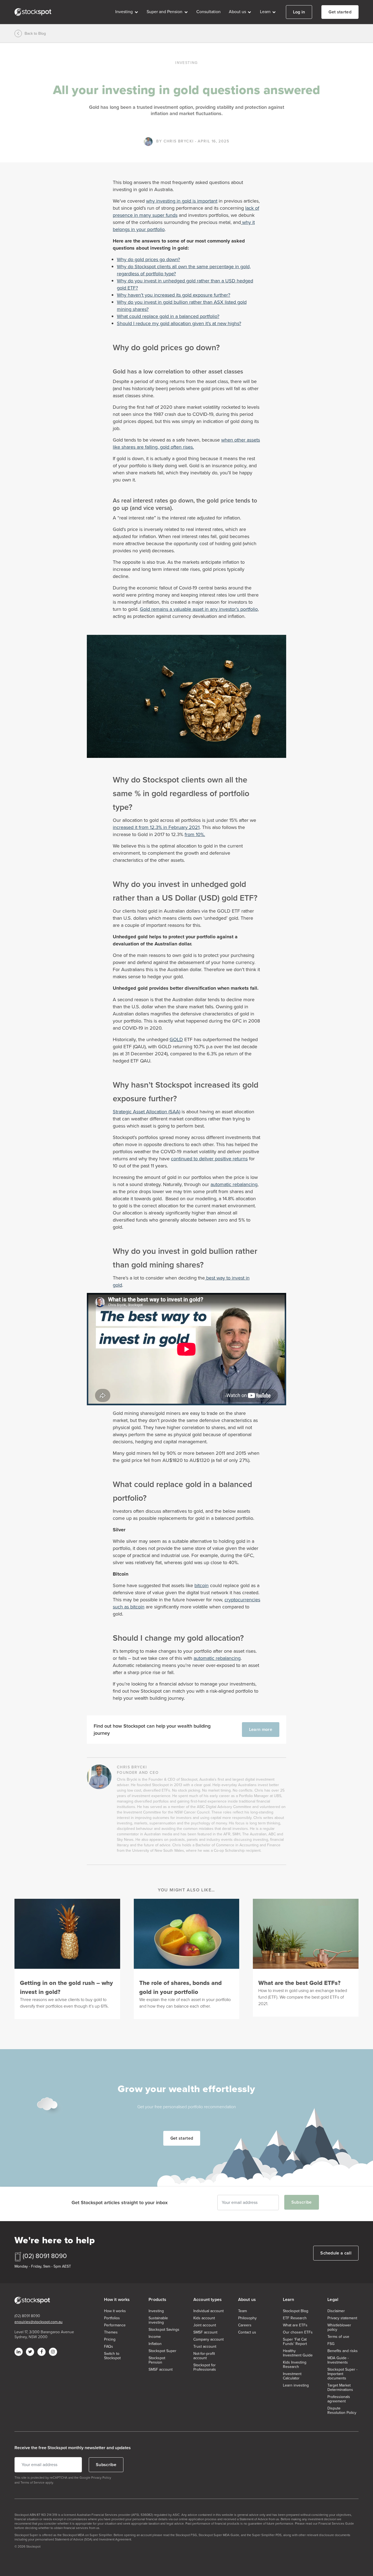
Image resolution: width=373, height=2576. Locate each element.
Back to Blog (35, 33)
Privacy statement (342, 2318)
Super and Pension (165, 12)
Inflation (155, 2344)
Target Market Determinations (340, 2388)
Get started (340, 12)
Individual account (208, 2311)
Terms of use (338, 2337)
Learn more (261, 1729)
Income (155, 2337)
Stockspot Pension (157, 2360)
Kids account (204, 2318)
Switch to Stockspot (112, 2356)
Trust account (205, 2347)
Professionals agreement (339, 2399)
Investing (125, 12)
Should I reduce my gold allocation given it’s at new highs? (179, 323)
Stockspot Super (162, 2351)
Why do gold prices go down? (148, 259)
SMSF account (161, 2370)
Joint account (205, 2325)
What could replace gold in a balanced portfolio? (168, 316)
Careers (245, 2325)
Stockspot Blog (296, 2311)
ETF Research (295, 2318)
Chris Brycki (179, 141)
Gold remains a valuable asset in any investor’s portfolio (199, 609)
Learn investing (296, 2385)
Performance (115, 2325)
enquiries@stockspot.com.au (39, 2322)
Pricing (110, 2340)
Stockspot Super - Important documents (342, 2374)
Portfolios (112, 2318)
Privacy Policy (101, 2478)
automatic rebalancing (234, 1184)
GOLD (176, 1039)
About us (238, 12)
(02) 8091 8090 (45, 2256)
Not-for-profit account (204, 2356)
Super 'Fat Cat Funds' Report (295, 2342)
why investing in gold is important (182, 201)
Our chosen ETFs (298, 2332)
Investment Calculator (292, 2376)
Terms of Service (32, 2482)
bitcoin (202, 1585)
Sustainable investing (158, 2320)
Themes (111, 2332)
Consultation (208, 12)
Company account (208, 2340)
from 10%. (195, 834)
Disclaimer (336, 2311)
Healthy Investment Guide (298, 2353)
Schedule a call (336, 2253)
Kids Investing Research (295, 2365)
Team (242, 2311)
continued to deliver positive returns (209, 1159)
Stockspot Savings (164, 2330)
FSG (331, 2344)
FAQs (109, 2347)
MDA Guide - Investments (338, 2360)
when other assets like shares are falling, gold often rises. (186, 443)
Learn (266, 12)
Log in (299, 12)
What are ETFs (295, 2325)
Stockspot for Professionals (205, 2367)
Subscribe (302, 2202)
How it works (115, 2311)
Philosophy (247, 2318)
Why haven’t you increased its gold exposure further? (174, 295)
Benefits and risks (343, 2351)
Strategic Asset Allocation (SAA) (146, 1112)
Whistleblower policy (339, 2327)
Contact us (247, 2332)
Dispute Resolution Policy (342, 2411)
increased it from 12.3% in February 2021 (156, 827)
